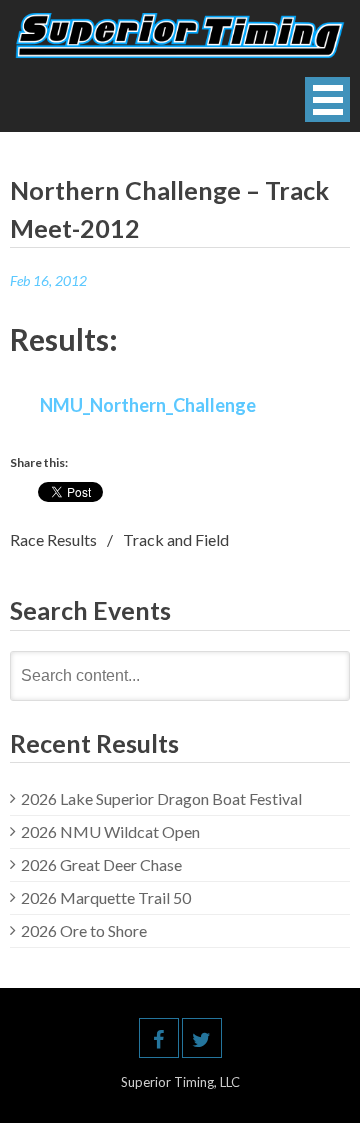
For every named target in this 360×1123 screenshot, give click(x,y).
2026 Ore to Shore (84, 930)
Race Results (53, 539)
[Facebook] (159, 1038)
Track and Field (176, 539)
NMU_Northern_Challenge (148, 405)
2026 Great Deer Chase (101, 864)
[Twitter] (202, 1038)
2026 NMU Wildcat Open (110, 831)
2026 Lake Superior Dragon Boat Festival (161, 798)
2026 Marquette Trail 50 (106, 897)
